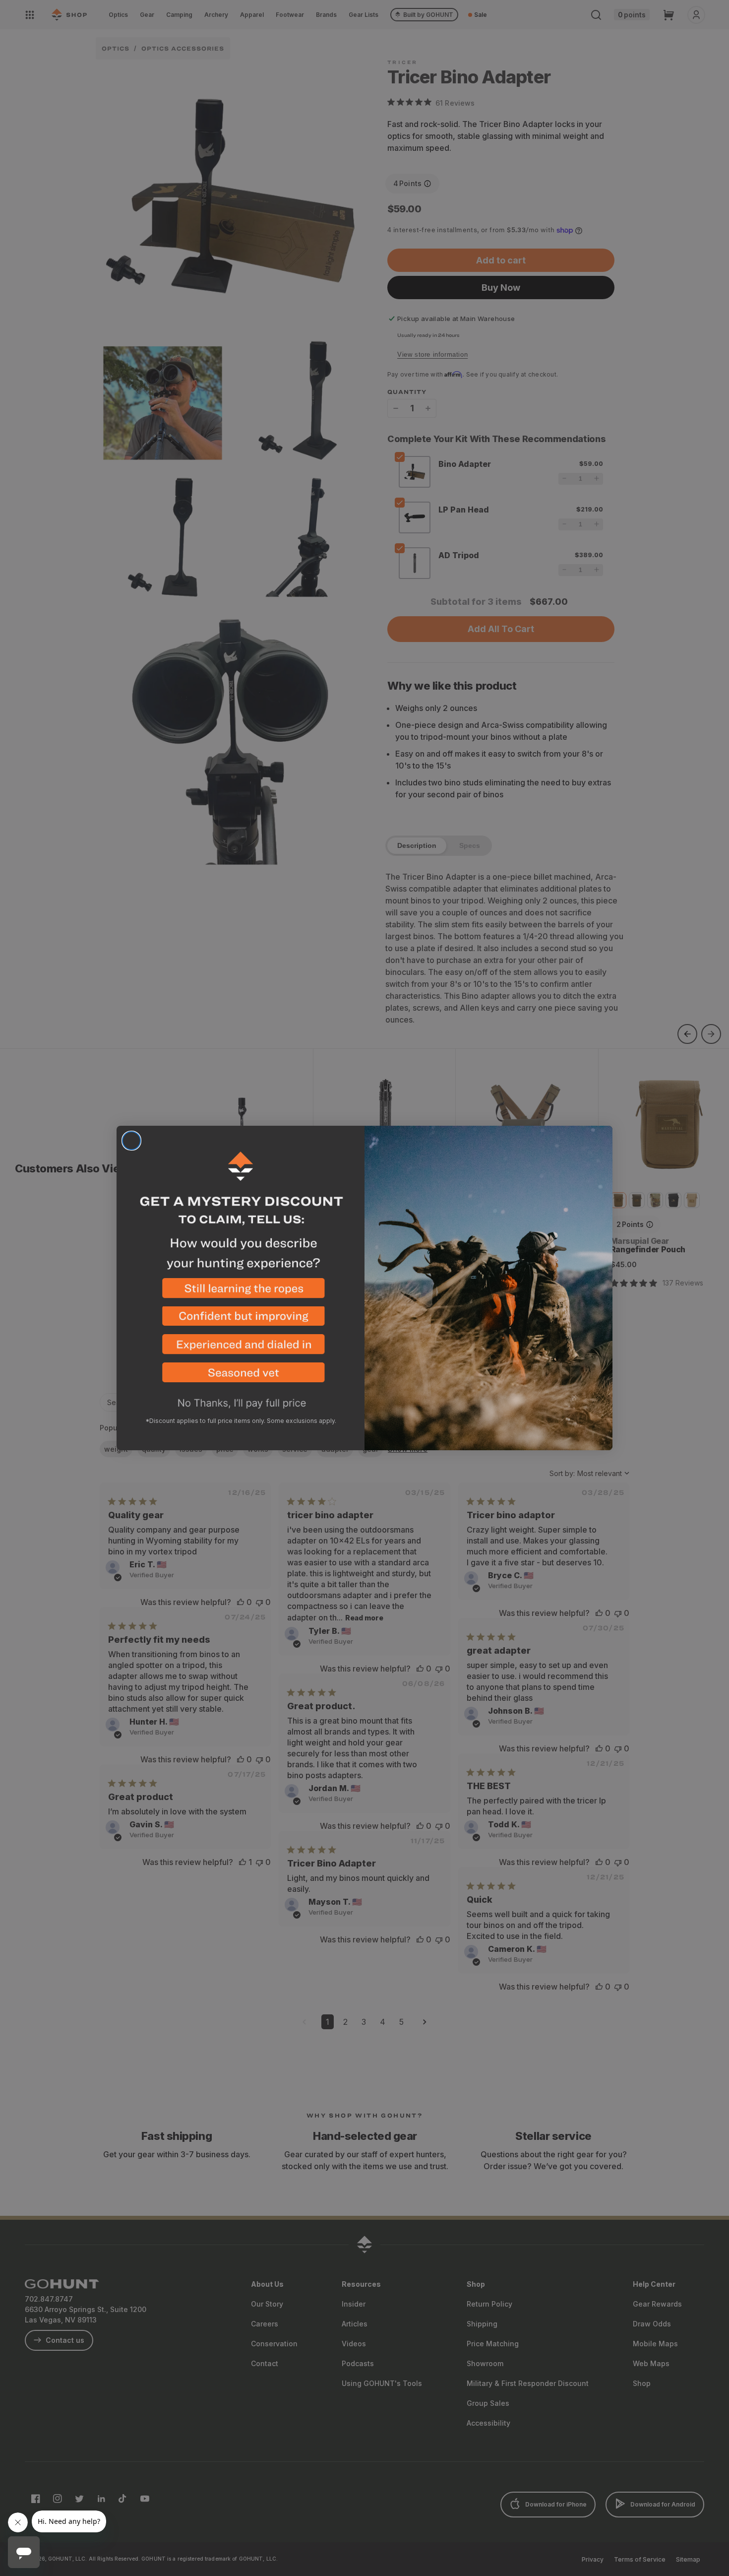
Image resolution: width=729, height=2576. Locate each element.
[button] (241, 1292)
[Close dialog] (131, 1141)
